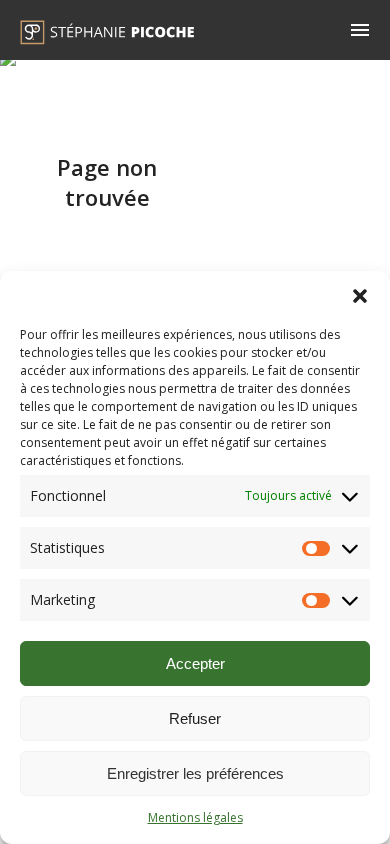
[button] (360, 296)
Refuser (195, 718)
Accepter (195, 663)
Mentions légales (195, 817)
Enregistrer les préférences (195, 773)
